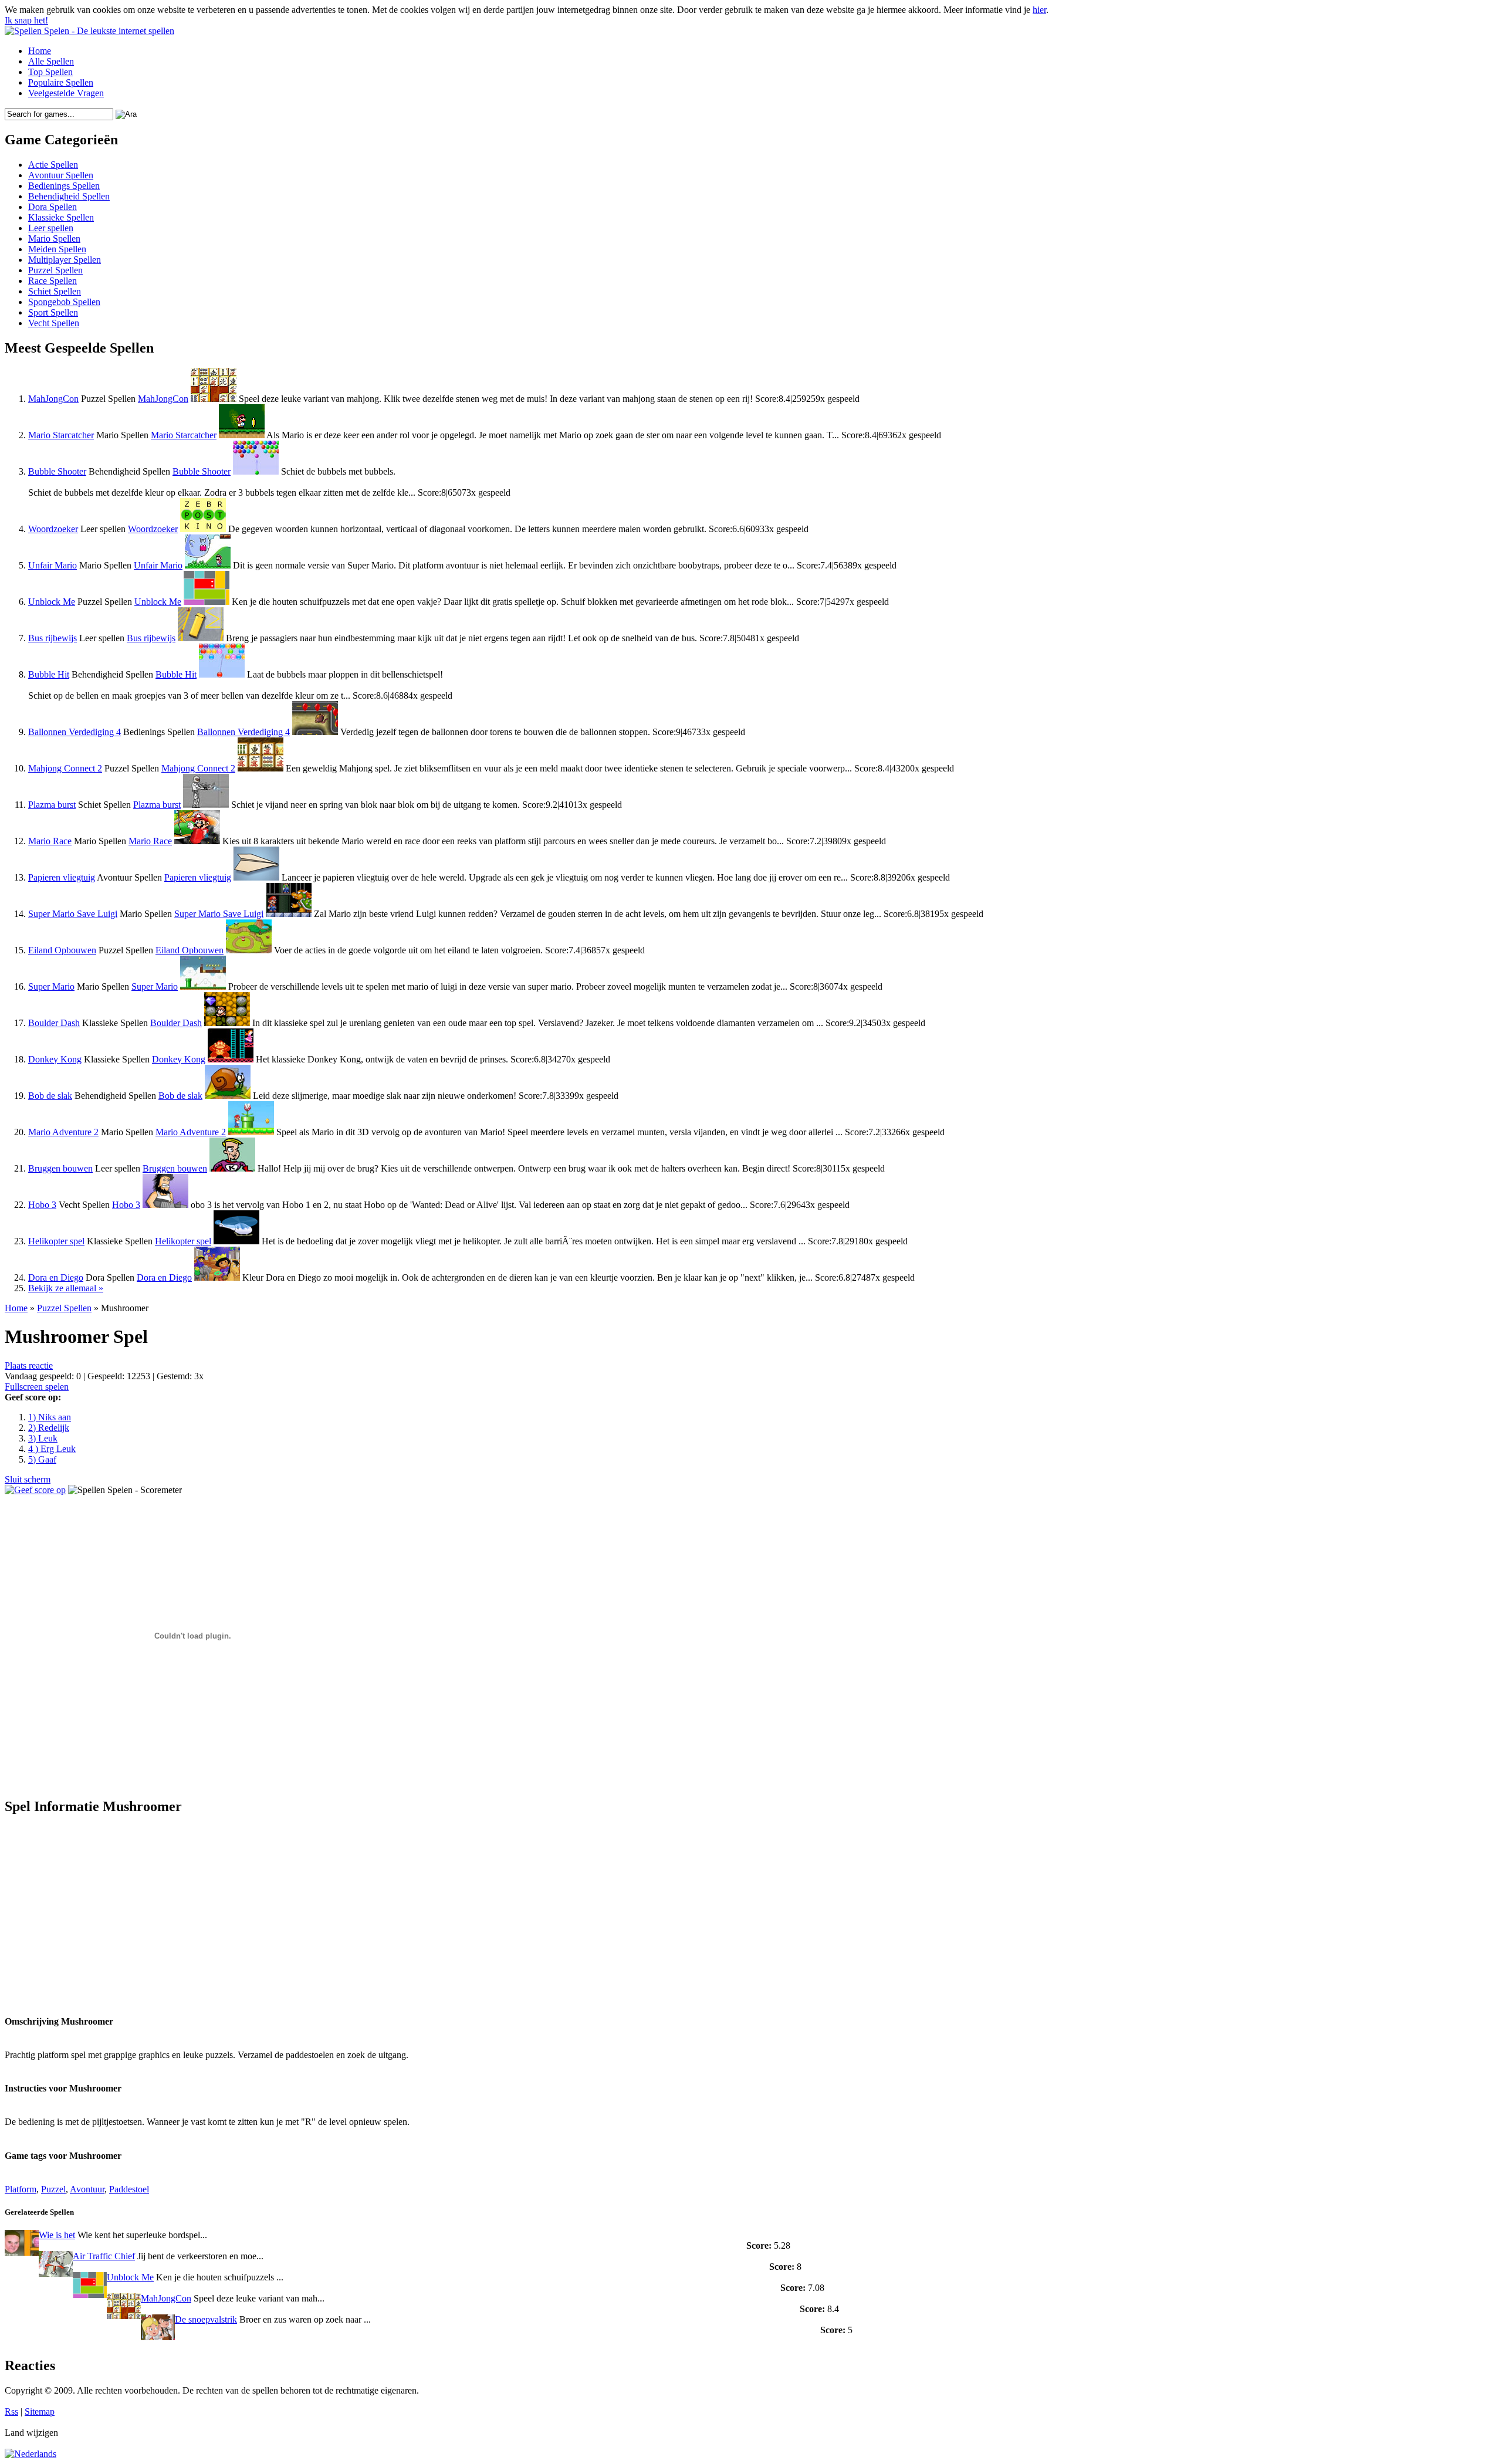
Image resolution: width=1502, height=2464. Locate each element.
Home (40, 51)
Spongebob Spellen (64, 302)
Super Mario (51, 986)
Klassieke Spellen (61, 217)
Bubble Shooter (57, 471)
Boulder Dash (54, 1023)
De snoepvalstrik (206, 2319)
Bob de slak (50, 1096)
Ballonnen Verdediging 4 (75, 732)
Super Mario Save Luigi (73, 914)
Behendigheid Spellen (69, 196)
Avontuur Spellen (61, 175)
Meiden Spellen (57, 249)
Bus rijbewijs (53, 638)
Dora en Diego (56, 1277)
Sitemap (40, 2411)
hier (1039, 10)
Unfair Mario (53, 565)
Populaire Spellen (61, 82)
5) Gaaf (42, 1459)
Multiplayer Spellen (65, 260)
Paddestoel (129, 2189)
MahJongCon (53, 399)
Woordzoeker (53, 529)
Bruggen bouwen (60, 1168)
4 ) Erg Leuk (52, 1449)
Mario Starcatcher (61, 435)
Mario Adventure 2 (63, 1132)
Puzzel (53, 2189)
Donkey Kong (55, 1059)
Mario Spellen (54, 238)
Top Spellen (50, 72)
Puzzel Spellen (55, 270)
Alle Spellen (51, 61)
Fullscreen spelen (37, 1387)
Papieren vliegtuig (62, 877)
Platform (21, 2189)
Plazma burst (52, 805)
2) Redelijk (49, 1428)
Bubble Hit (49, 674)
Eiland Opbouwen (62, 950)
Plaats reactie (29, 1365)
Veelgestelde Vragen (66, 93)
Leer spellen (51, 228)
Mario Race (50, 841)
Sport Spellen (53, 312)
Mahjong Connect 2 (65, 768)
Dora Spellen (53, 207)
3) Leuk (43, 1438)
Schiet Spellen (55, 291)
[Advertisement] (115, 1908)
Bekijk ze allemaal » (66, 1288)
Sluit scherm (28, 1479)
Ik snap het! (26, 20)
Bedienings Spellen (64, 186)
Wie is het (57, 2235)
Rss (11, 2411)
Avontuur (87, 2189)
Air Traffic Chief (104, 2256)
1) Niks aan (50, 1417)
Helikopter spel (56, 1241)
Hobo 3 (42, 1205)
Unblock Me (52, 602)
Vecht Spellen (54, 323)
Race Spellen (53, 281)
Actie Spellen (53, 165)
